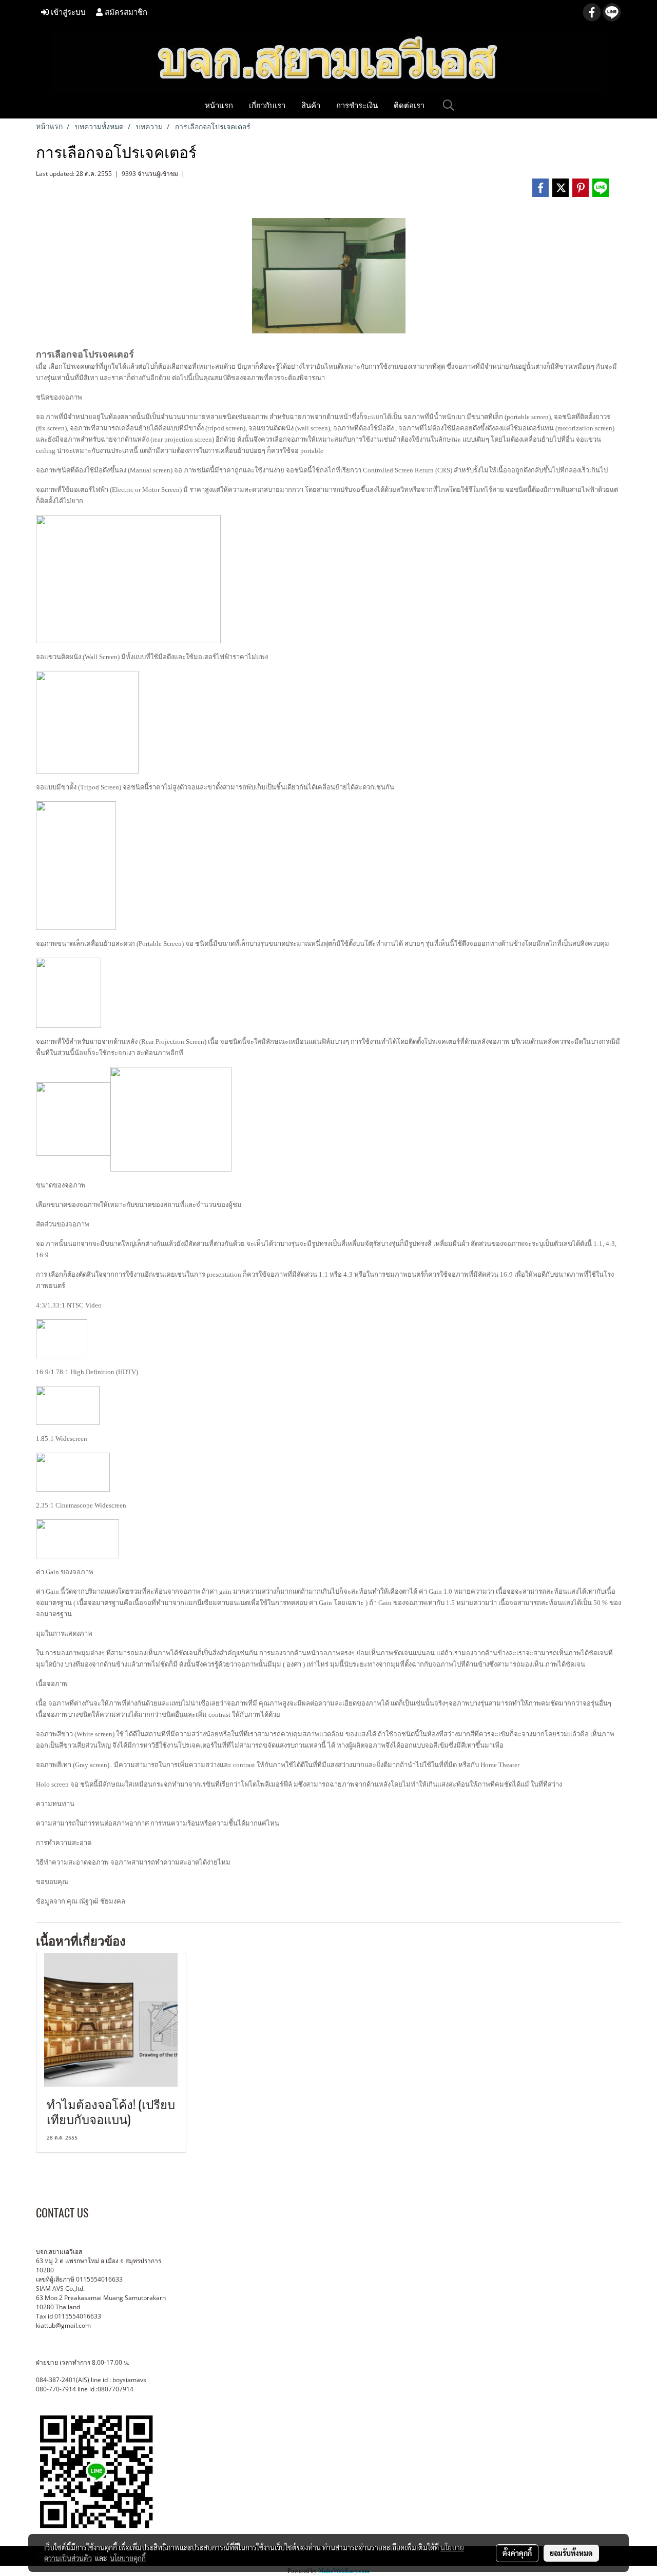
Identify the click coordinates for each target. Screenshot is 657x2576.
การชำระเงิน (357, 105)
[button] (449, 105)
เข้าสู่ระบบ (67, 12)
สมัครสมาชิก (125, 12)
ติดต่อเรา (409, 105)
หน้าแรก (219, 105)
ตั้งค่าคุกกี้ (517, 2553)
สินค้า (311, 105)
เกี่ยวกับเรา (267, 105)
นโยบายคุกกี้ (128, 2558)
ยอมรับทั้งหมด (571, 2553)
